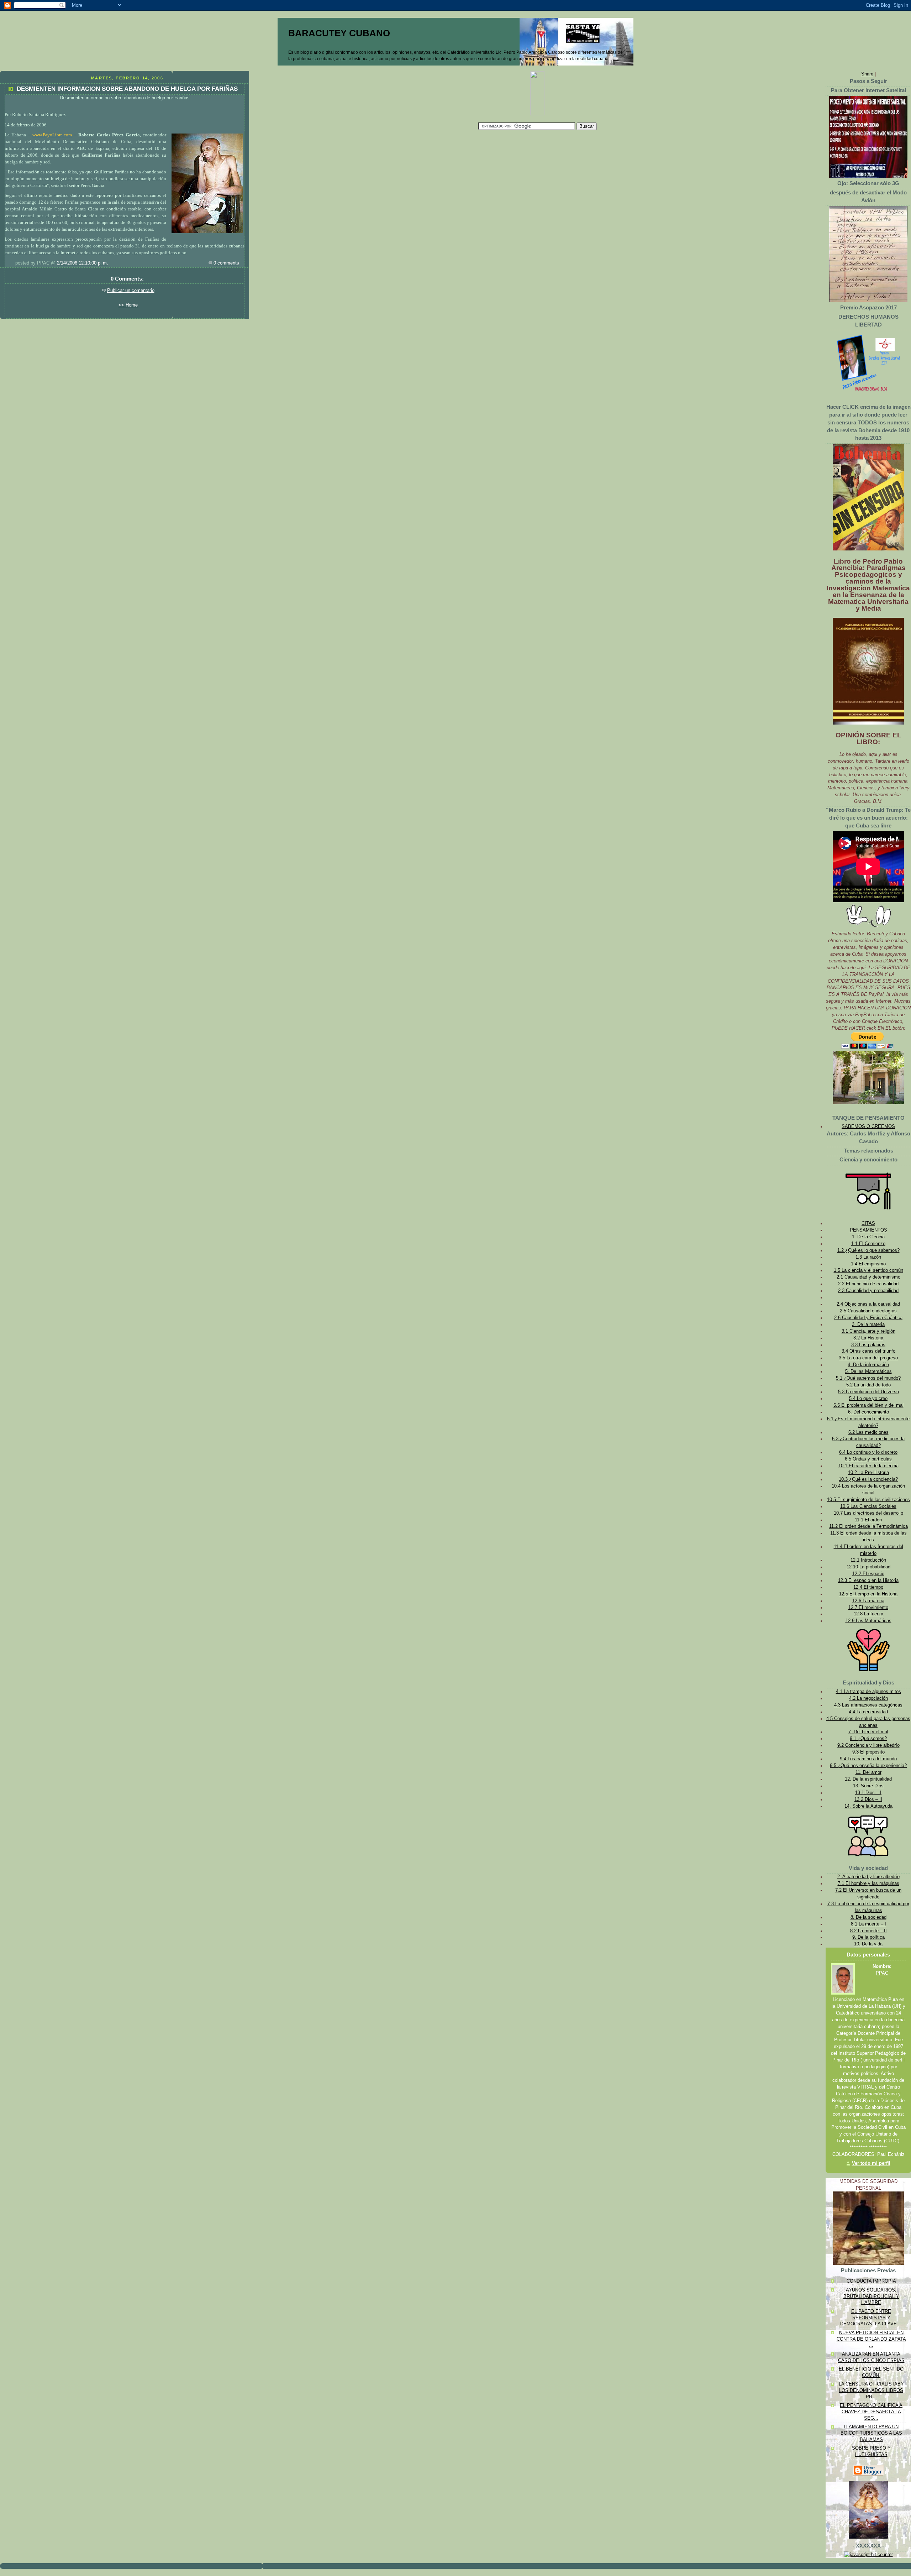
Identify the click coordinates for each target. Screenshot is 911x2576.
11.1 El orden (868, 1520)
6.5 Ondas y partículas (868, 1459)
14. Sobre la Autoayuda (868, 1806)
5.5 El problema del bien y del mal (868, 1405)
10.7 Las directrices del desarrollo (868, 1513)
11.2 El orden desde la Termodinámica (868, 1526)
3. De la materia (868, 1324)
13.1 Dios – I (868, 1793)
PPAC (882, 1973)
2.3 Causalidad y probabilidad (868, 1291)
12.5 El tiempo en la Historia (868, 1594)
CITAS (868, 1223)
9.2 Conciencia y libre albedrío (868, 1745)
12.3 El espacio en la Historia (868, 1580)
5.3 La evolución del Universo (868, 1392)
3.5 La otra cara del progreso (868, 1358)
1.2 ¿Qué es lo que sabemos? (868, 1250)
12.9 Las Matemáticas (868, 1621)
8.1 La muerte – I (868, 1924)
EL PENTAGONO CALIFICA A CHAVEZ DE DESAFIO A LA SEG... (871, 2412)
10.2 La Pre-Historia (868, 1473)
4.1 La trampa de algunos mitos (868, 1692)
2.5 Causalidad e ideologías (868, 1311)
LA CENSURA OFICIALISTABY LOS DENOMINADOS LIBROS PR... (871, 2390)
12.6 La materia (868, 1601)
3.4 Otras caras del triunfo (868, 1351)
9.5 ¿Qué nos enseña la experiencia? (868, 1766)
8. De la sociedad (868, 1917)
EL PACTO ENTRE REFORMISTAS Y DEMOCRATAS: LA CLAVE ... (871, 2318)
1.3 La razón (868, 1257)
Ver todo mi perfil (871, 2163)
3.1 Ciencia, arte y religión (868, 1331)
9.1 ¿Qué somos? (868, 1739)
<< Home (128, 305)
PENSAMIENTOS (868, 1230)
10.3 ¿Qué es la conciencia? (868, 1479)
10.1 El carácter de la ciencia (868, 1466)
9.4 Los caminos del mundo (868, 1759)
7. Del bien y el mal (868, 1732)
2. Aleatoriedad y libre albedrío (868, 1877)
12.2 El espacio (868, 1574)
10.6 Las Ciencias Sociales (868, 1506)
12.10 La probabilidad (868, 1567)
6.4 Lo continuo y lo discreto (868, 1452)
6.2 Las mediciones (868, 1432)
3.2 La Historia (868, 1338)
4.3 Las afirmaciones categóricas (868, 1705)
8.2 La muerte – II (868, 1931)
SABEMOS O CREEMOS (868, 1127)
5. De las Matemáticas (868, 1371)
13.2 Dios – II (868, 1799)
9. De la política (868, 1937)
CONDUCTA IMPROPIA (871, 2281)
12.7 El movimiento (868, 1608)
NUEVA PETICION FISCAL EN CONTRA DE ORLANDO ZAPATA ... (871, 2339)
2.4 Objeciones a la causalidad (868, 1304)
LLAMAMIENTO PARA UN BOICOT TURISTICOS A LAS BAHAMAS (871, 2433)
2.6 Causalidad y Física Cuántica (868, 1318)
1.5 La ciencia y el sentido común (868, 1270)
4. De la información (868, 1365)
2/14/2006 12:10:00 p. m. (83, 263)
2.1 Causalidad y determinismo (868, 1277)
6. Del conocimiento (868, 1412)
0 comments (226, 263)
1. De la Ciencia (868, 1237)
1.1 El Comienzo (868, 1244)
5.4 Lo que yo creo (868, 1399)
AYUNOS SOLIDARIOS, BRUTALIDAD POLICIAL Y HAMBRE (871, 2296)
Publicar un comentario (131, 291)
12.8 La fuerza (868, 1614)
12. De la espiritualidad (868, 1779)
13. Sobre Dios (868, 1786)
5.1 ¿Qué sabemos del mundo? (868, 1378)
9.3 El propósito (868, 1752)
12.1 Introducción (868, 1560)
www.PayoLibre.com (52, 135)
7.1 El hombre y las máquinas (868, 1883)
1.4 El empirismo (868, 1264)
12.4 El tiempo (868, 1587)
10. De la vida (868, 1944)
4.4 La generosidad (868, 1712)
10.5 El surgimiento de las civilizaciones (868, 1500)
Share (867, 74)
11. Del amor (868, 1772)
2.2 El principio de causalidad (868, 1284)
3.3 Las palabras (868, 1345)
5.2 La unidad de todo (868, 1385)
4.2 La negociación (868, 1698)
